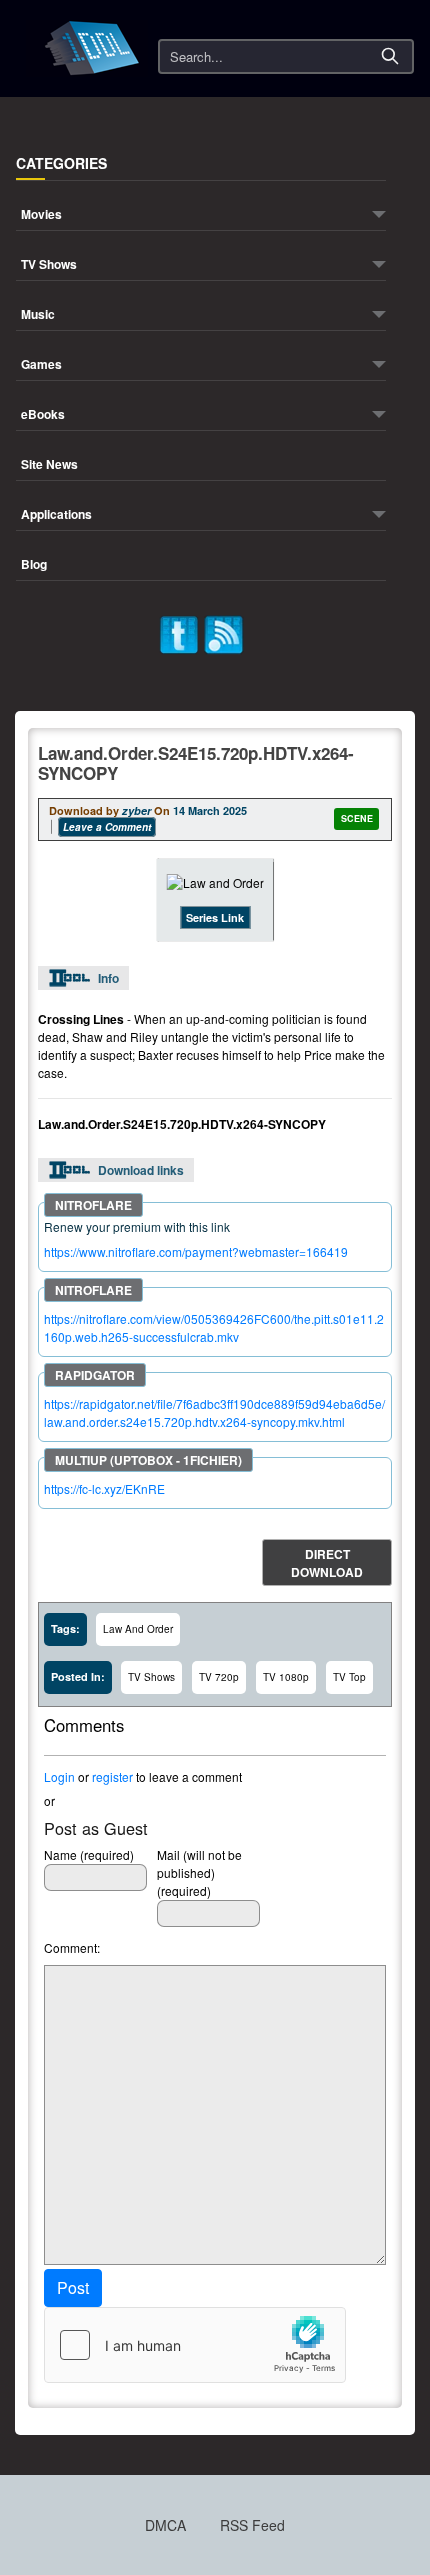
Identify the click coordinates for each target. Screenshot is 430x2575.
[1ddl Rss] (224, 632)
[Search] (390, 56)
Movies (41, 215)
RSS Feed (252, 2525)
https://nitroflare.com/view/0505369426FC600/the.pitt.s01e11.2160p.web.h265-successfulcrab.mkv (214, 1327)
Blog (34, 565)
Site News (49, 465)
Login (59, 1776)
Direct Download (327, 1563)
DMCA (165, 2525)
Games (41, 365)
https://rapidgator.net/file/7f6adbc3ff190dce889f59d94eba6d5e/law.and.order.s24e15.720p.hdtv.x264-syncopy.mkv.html (214, 1412)
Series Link (215, 917)
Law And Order (138, 1629)
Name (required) (89, 1854)
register (112, 1776)
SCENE (357, 818)
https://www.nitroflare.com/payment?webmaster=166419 (196, 1251)
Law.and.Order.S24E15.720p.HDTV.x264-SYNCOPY (196, 763)
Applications (56, 515)
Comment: (72, 1947)
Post (73, 2287)
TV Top (349, 1677)
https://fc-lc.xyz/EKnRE (104, 1488)
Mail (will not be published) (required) (199, 1872)
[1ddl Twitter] (179, 632)
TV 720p (219, 1677)
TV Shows (49, 265)
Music (38, 315)
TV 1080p (286, 1677)
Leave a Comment (107, 827)
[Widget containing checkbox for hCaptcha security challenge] (195, 2345)
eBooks (43, 415)
